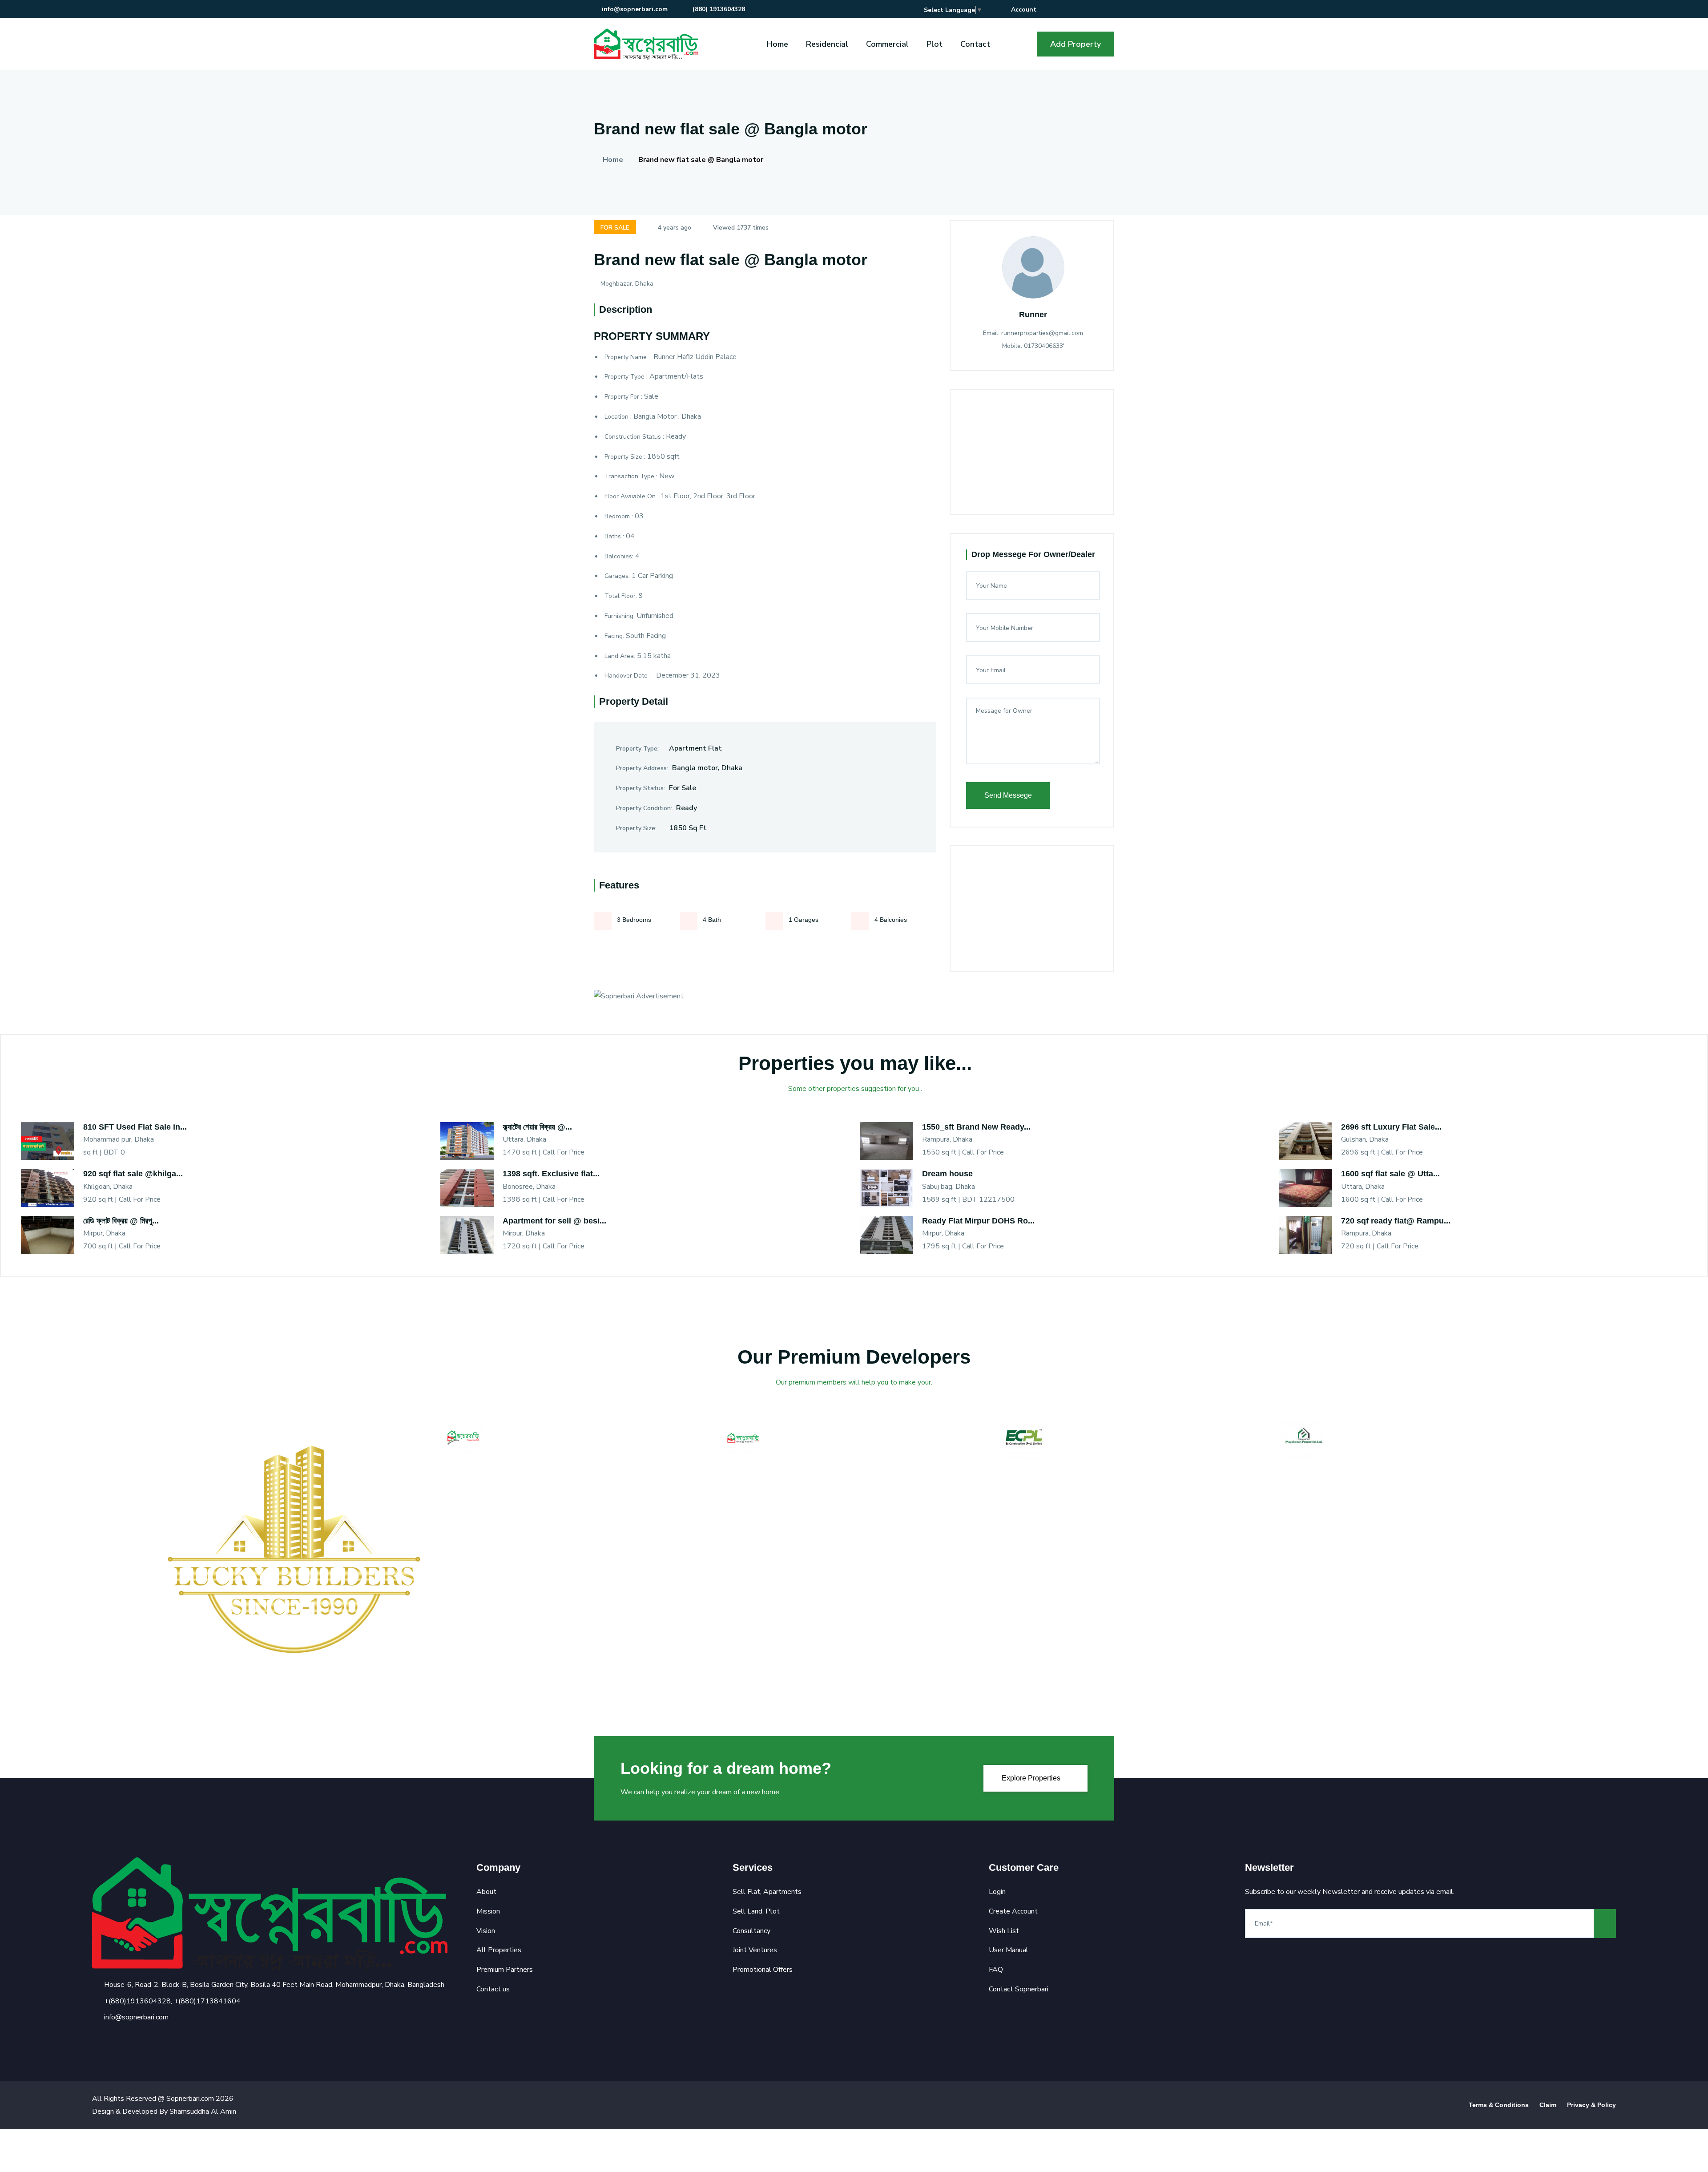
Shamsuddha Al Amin (203, 2111)
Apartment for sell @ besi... (554, 1221)
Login (997, 1892)
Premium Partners (505, 1970)
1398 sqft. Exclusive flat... (551, 1174)
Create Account (1013, 1911)
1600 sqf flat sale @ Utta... (1390, 1174)
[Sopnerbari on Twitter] (1072, 10)
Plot (935, 44)
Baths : (614, 536)
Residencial (827, 44)
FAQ (996, 1970)
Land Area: (620, 656)
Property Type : (626, 377)
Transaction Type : (631, 476)
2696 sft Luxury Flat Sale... (1391, 1127)
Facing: (614, 636)
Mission (488, 1911)
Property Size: (636, 828)
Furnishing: (620, 616)
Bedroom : (619, 516)
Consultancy (751, 1931)
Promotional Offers (763, 1970)
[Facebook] (96, 2039)
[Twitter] (111, 2039)
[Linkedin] (127, 2039)
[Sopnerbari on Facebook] (1059, 10)
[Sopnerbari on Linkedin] (1098, 10)
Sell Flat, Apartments (767, 1892)
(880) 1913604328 (718, 9)
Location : (618, 417)
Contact (975, 44)
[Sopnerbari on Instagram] (1085, 10)
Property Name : (628, 357)
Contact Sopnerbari (1019, 1989)
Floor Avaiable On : (632, 496)
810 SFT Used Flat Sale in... (135, 1127)
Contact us (493, 1989)
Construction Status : (634, 437)
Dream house (947, 1174)
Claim (1548, 2105)
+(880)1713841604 (207, 2001)
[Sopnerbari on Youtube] (1111, 10)
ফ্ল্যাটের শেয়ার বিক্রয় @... (537, 1127)
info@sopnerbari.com (635, 9)
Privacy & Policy (1591, 2105)
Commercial (887, 44)
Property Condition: (644, 808)
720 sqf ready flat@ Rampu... (1396, 1221)
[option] (294, 1549)
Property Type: (637, 749)
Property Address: (642, 768)
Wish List (1004, 1931)
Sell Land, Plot (756, 1911)
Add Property (1076, 44)
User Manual (1009, 1950)
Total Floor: (621, 596)
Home (777, 44)
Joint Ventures (755, 1950)
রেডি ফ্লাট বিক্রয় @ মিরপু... (121, 1221)
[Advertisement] (1102, 484)
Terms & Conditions (1499, 2105)
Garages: (617, 576)
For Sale (615, 228)
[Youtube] (142, 2039)
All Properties (499, 1950)
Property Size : (625, 457)
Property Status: (640, 788)
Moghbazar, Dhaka (627, 284)
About (486, 1892)
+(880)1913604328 (137, 2001)
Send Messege (1008, 795)
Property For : (623, 397)
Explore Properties (1032, 1778)
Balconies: (619, 556)
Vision (486, 1931)
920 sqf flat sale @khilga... (133, 1174)
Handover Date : (628, 676)
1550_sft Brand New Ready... (976, 1127)
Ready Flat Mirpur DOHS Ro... (978, 1221)
